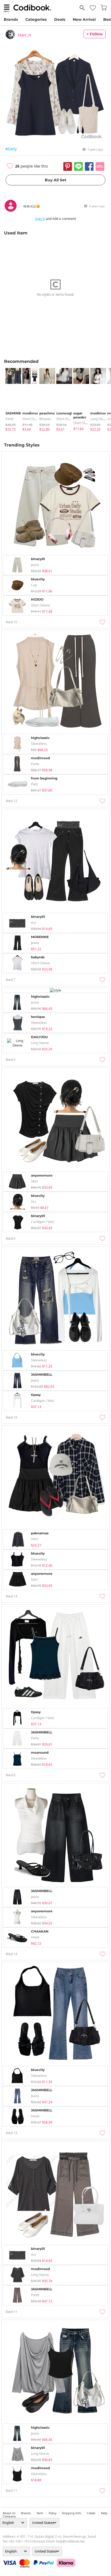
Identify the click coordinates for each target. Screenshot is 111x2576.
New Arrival (84, 19)
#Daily (11, 149)
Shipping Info (72, 2513)
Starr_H (24, 35)
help (104, 2513)
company (9, 2516)
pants (10, 419)
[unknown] (11, 211)
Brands (11, 19)
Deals (60, 19)
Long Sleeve (99, 419)
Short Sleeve (32, 419)
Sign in (40, 219)
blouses (45, 419)
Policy (53, 2513)
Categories (36, 19)
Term (40, 2513)
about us (9, 2513)
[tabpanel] (11, 400)
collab (91, 2513)
